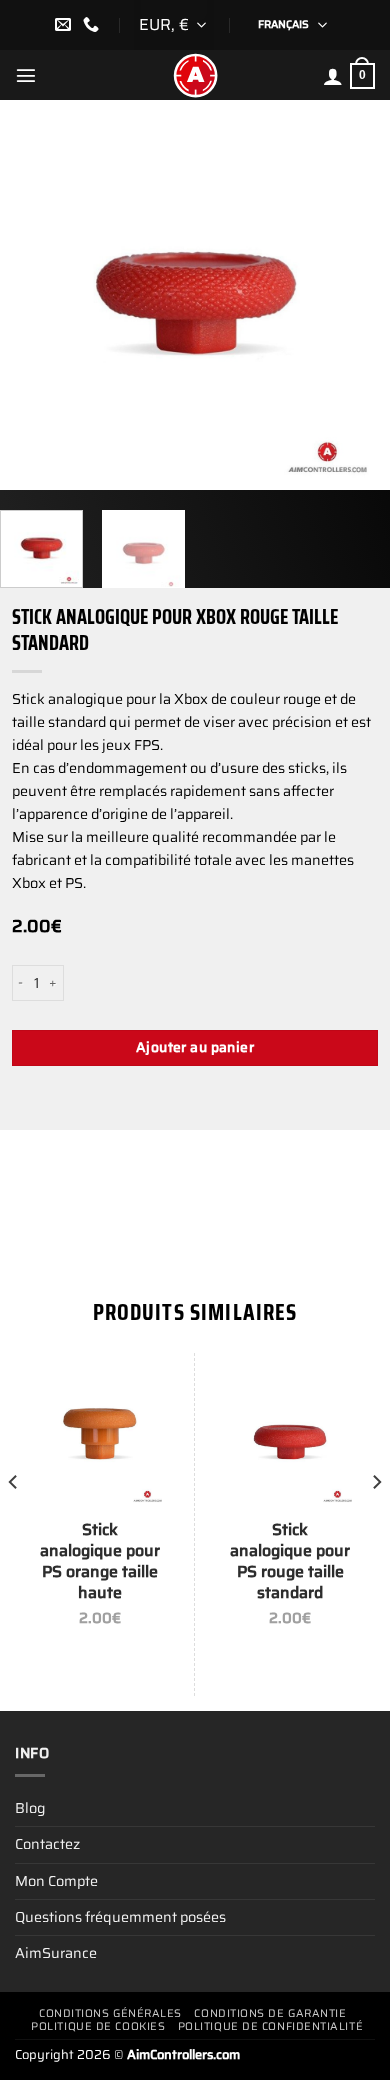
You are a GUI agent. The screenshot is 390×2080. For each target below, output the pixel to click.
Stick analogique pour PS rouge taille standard (290, 1561)
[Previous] (33, 295)
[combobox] (174, 25)
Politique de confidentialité (270, 2026)
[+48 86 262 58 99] (93, 24)
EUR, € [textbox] (164, 24)
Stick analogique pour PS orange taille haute (100, 1561)
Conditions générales (110, 2013)
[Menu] (26, 75)
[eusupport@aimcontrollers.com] (65, 24)
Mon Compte (56, 1881)
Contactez (47, 1844)
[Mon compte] (333, 76)
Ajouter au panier (195, 1047)
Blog (30, 1808)
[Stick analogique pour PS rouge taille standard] (290, 1438)
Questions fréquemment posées (120, 1917)
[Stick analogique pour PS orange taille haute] (100, 1438)
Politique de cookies (98, 2026)
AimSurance (56, 1953)
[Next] (357, 295)
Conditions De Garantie (270, 2013)
